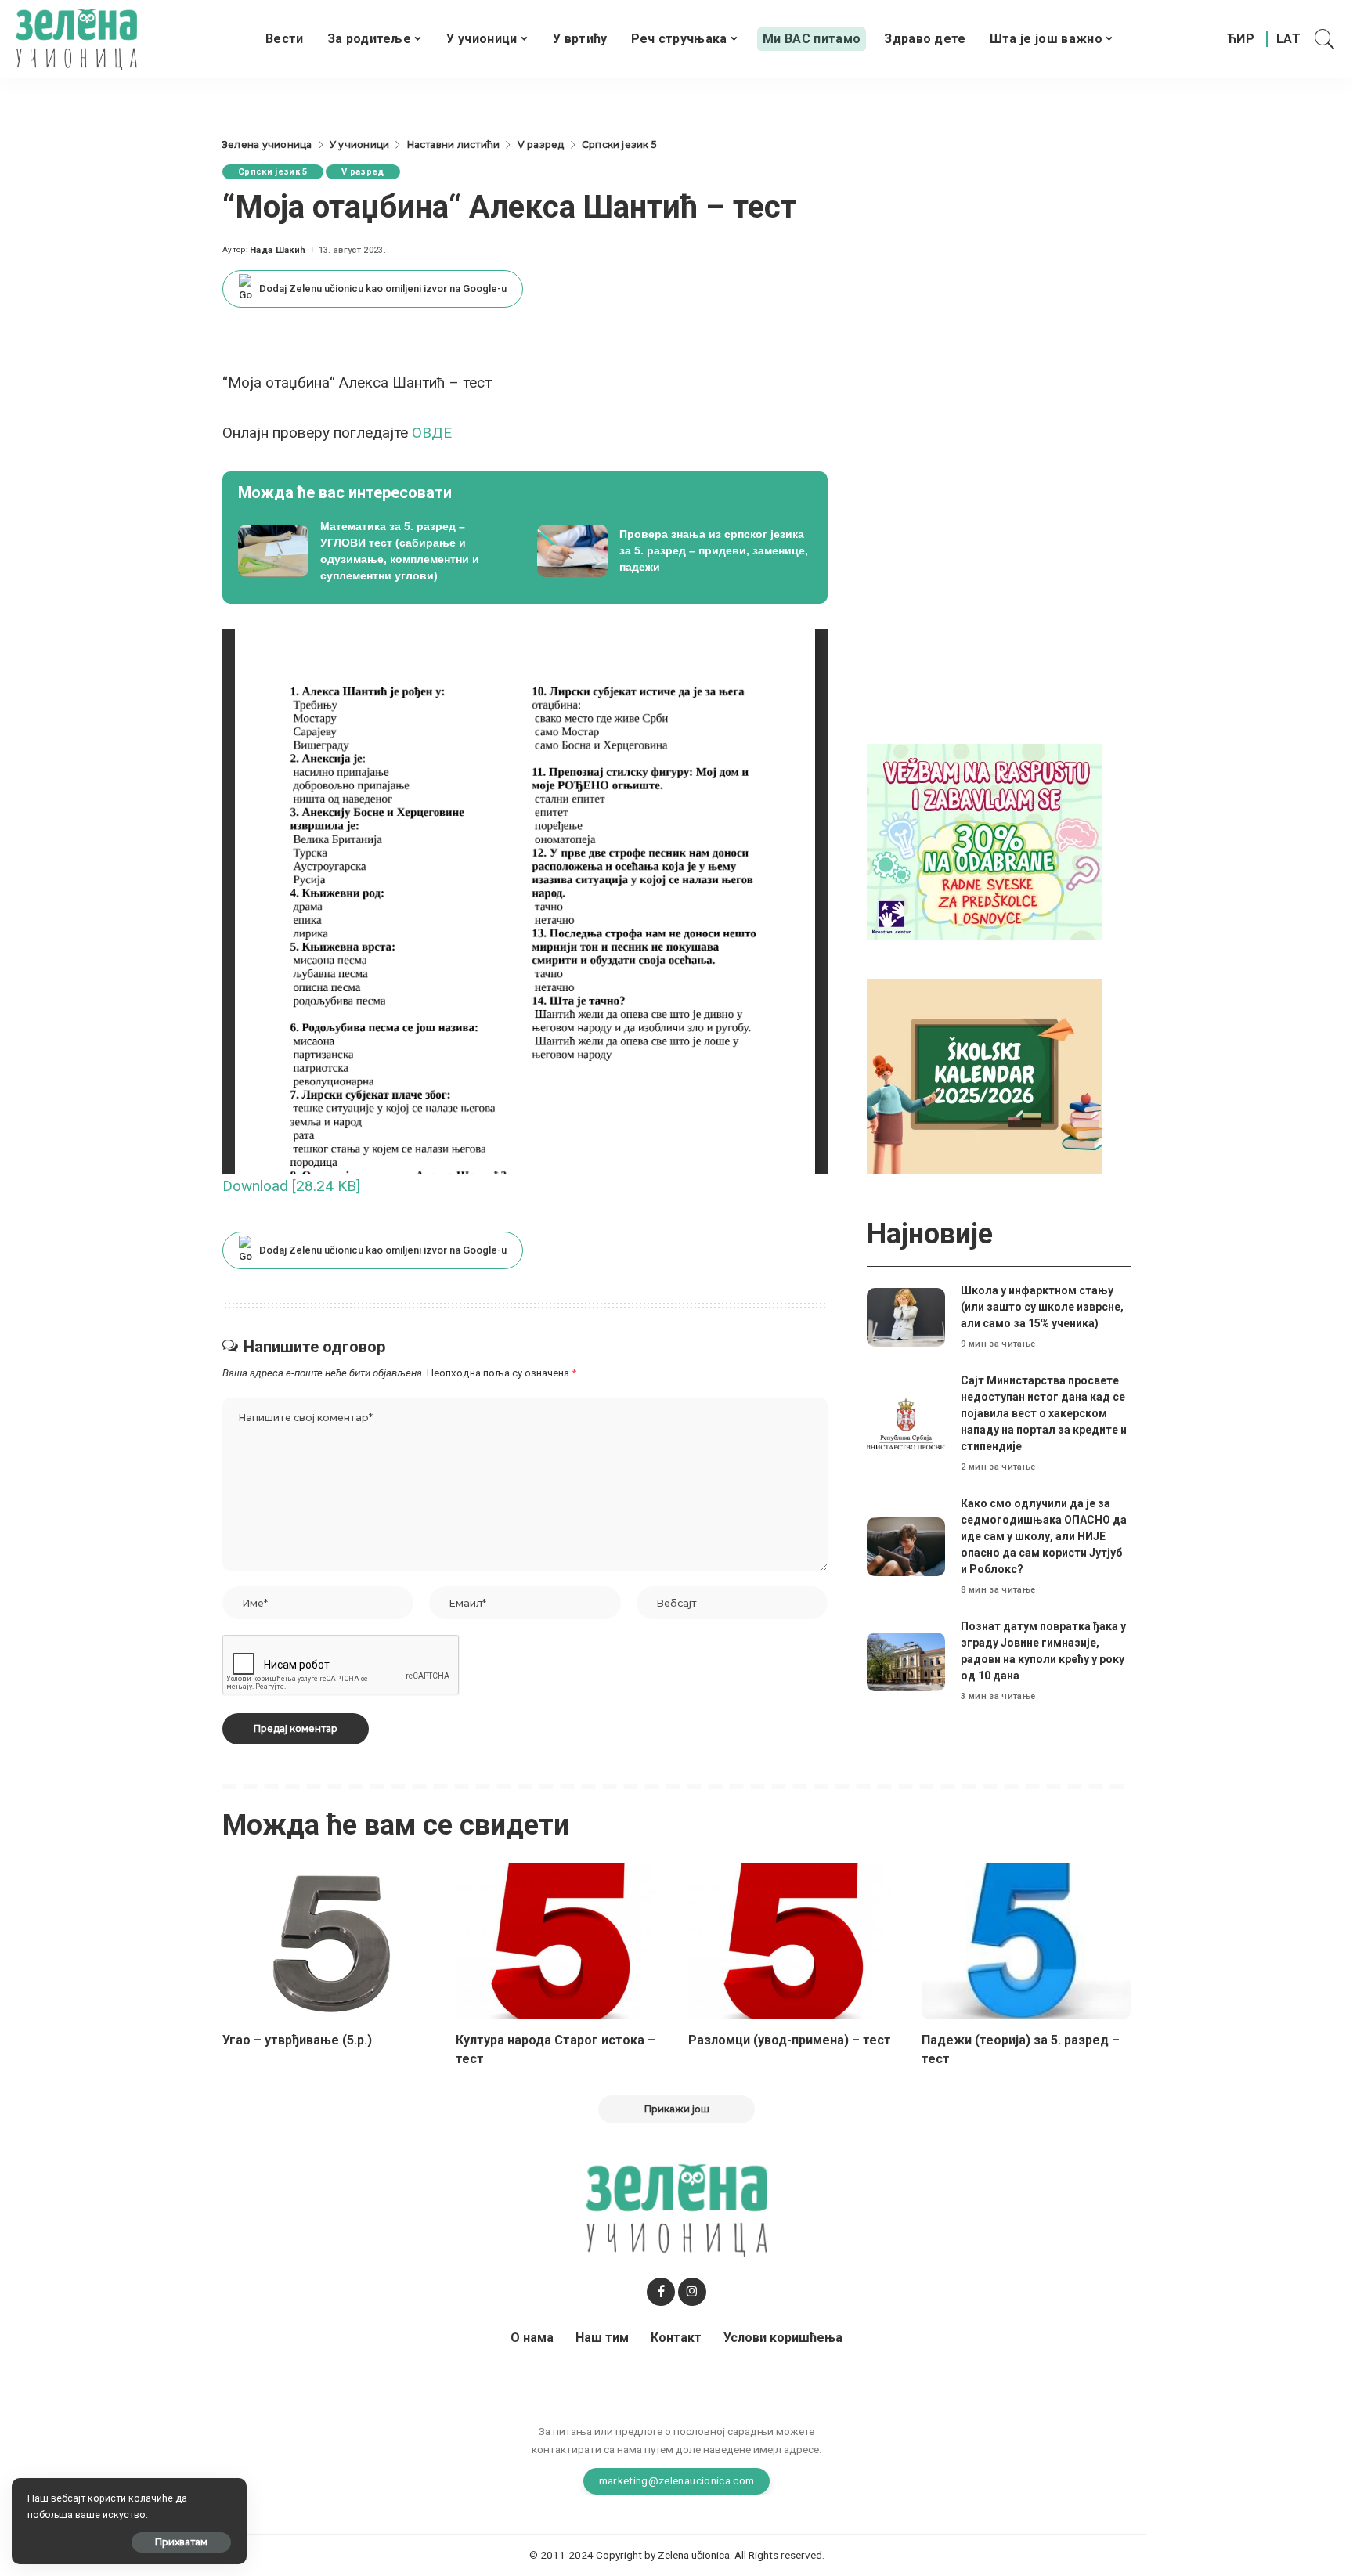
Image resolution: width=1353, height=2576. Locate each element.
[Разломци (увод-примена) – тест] (793, 1941)
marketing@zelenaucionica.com (677, 2480)
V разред (363, 172)
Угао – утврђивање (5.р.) (297, 2040)
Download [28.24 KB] (291, 1186)
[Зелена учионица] (76, 39)
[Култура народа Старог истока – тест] (561, 1941)
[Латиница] (1289, 39)
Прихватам (181, 2542)
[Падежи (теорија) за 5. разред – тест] (1026, 1941)
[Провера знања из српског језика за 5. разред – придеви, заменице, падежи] (675, 551)
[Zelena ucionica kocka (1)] (984, 841)
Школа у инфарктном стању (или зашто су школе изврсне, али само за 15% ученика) (1042, 1307)
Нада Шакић (278, 250)
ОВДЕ (432, 433)
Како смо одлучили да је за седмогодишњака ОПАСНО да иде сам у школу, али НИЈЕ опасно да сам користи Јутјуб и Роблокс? (1044, 1536)
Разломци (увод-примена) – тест (790, 2040)
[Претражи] (1325, 39)
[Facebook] (661, 2292)
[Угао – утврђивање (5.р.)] (327, 1941)
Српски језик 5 (273, 172)
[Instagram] (692, 2292)
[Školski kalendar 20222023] (984, 1075)
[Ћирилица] (1241, 39)
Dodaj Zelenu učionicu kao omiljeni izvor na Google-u (383, 289)
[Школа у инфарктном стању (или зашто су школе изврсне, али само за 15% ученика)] (906, 1317)
